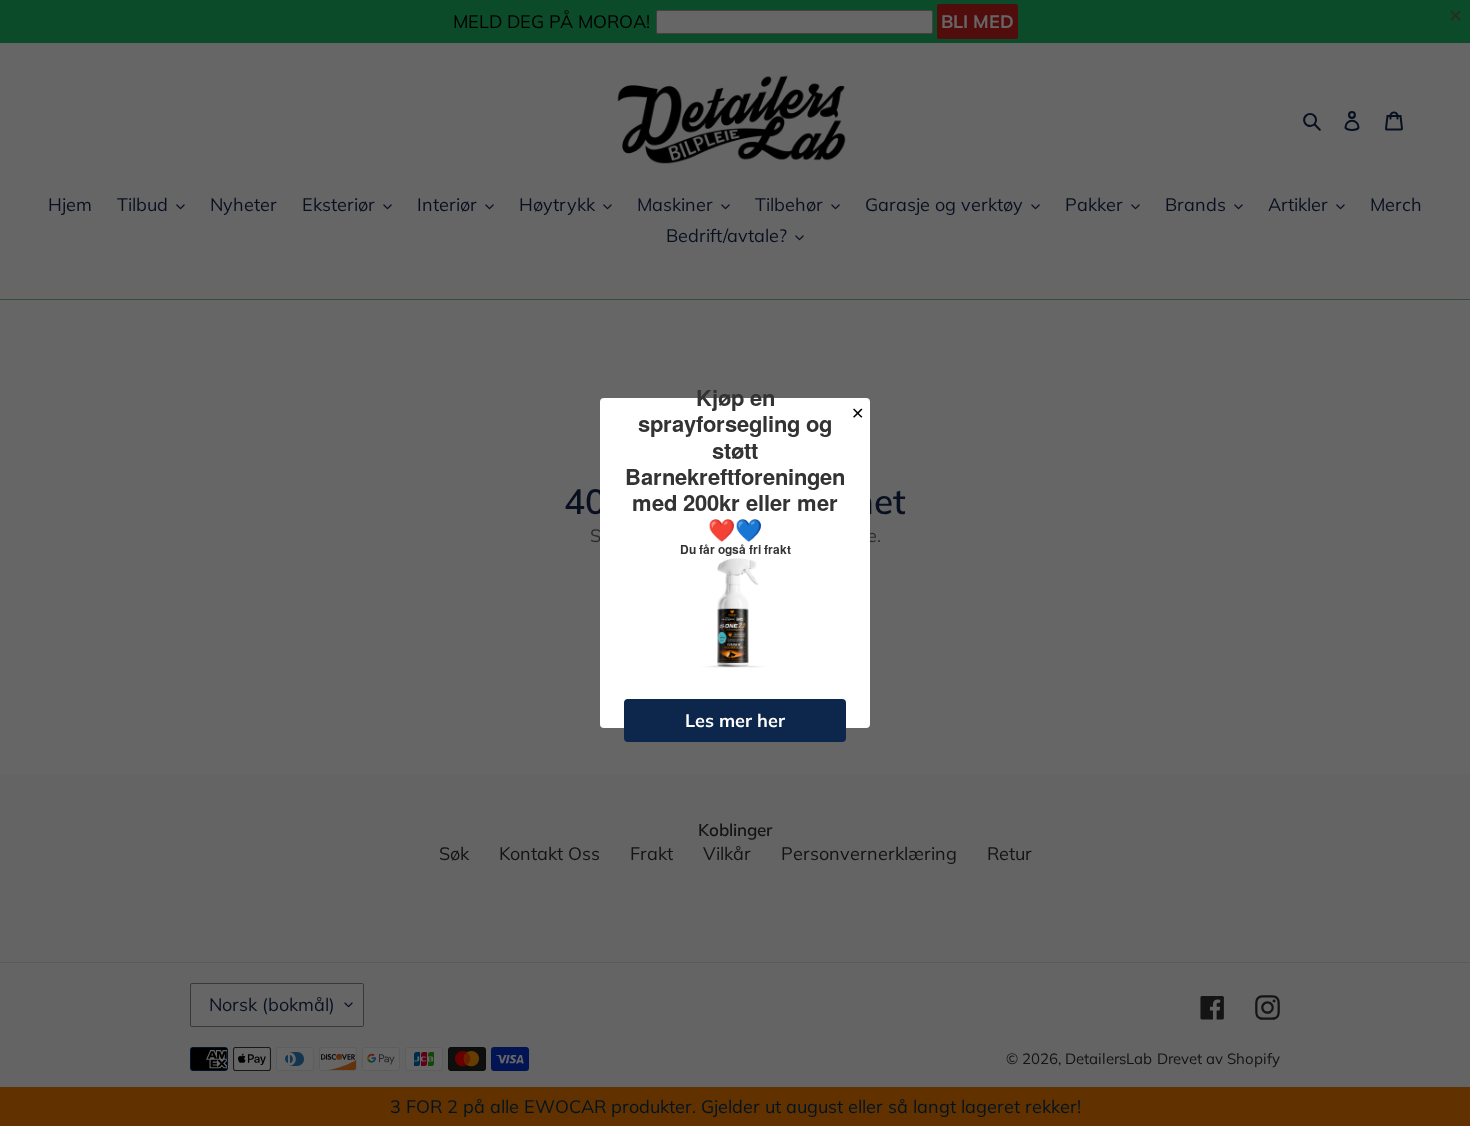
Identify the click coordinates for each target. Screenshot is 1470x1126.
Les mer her (735, 720)
